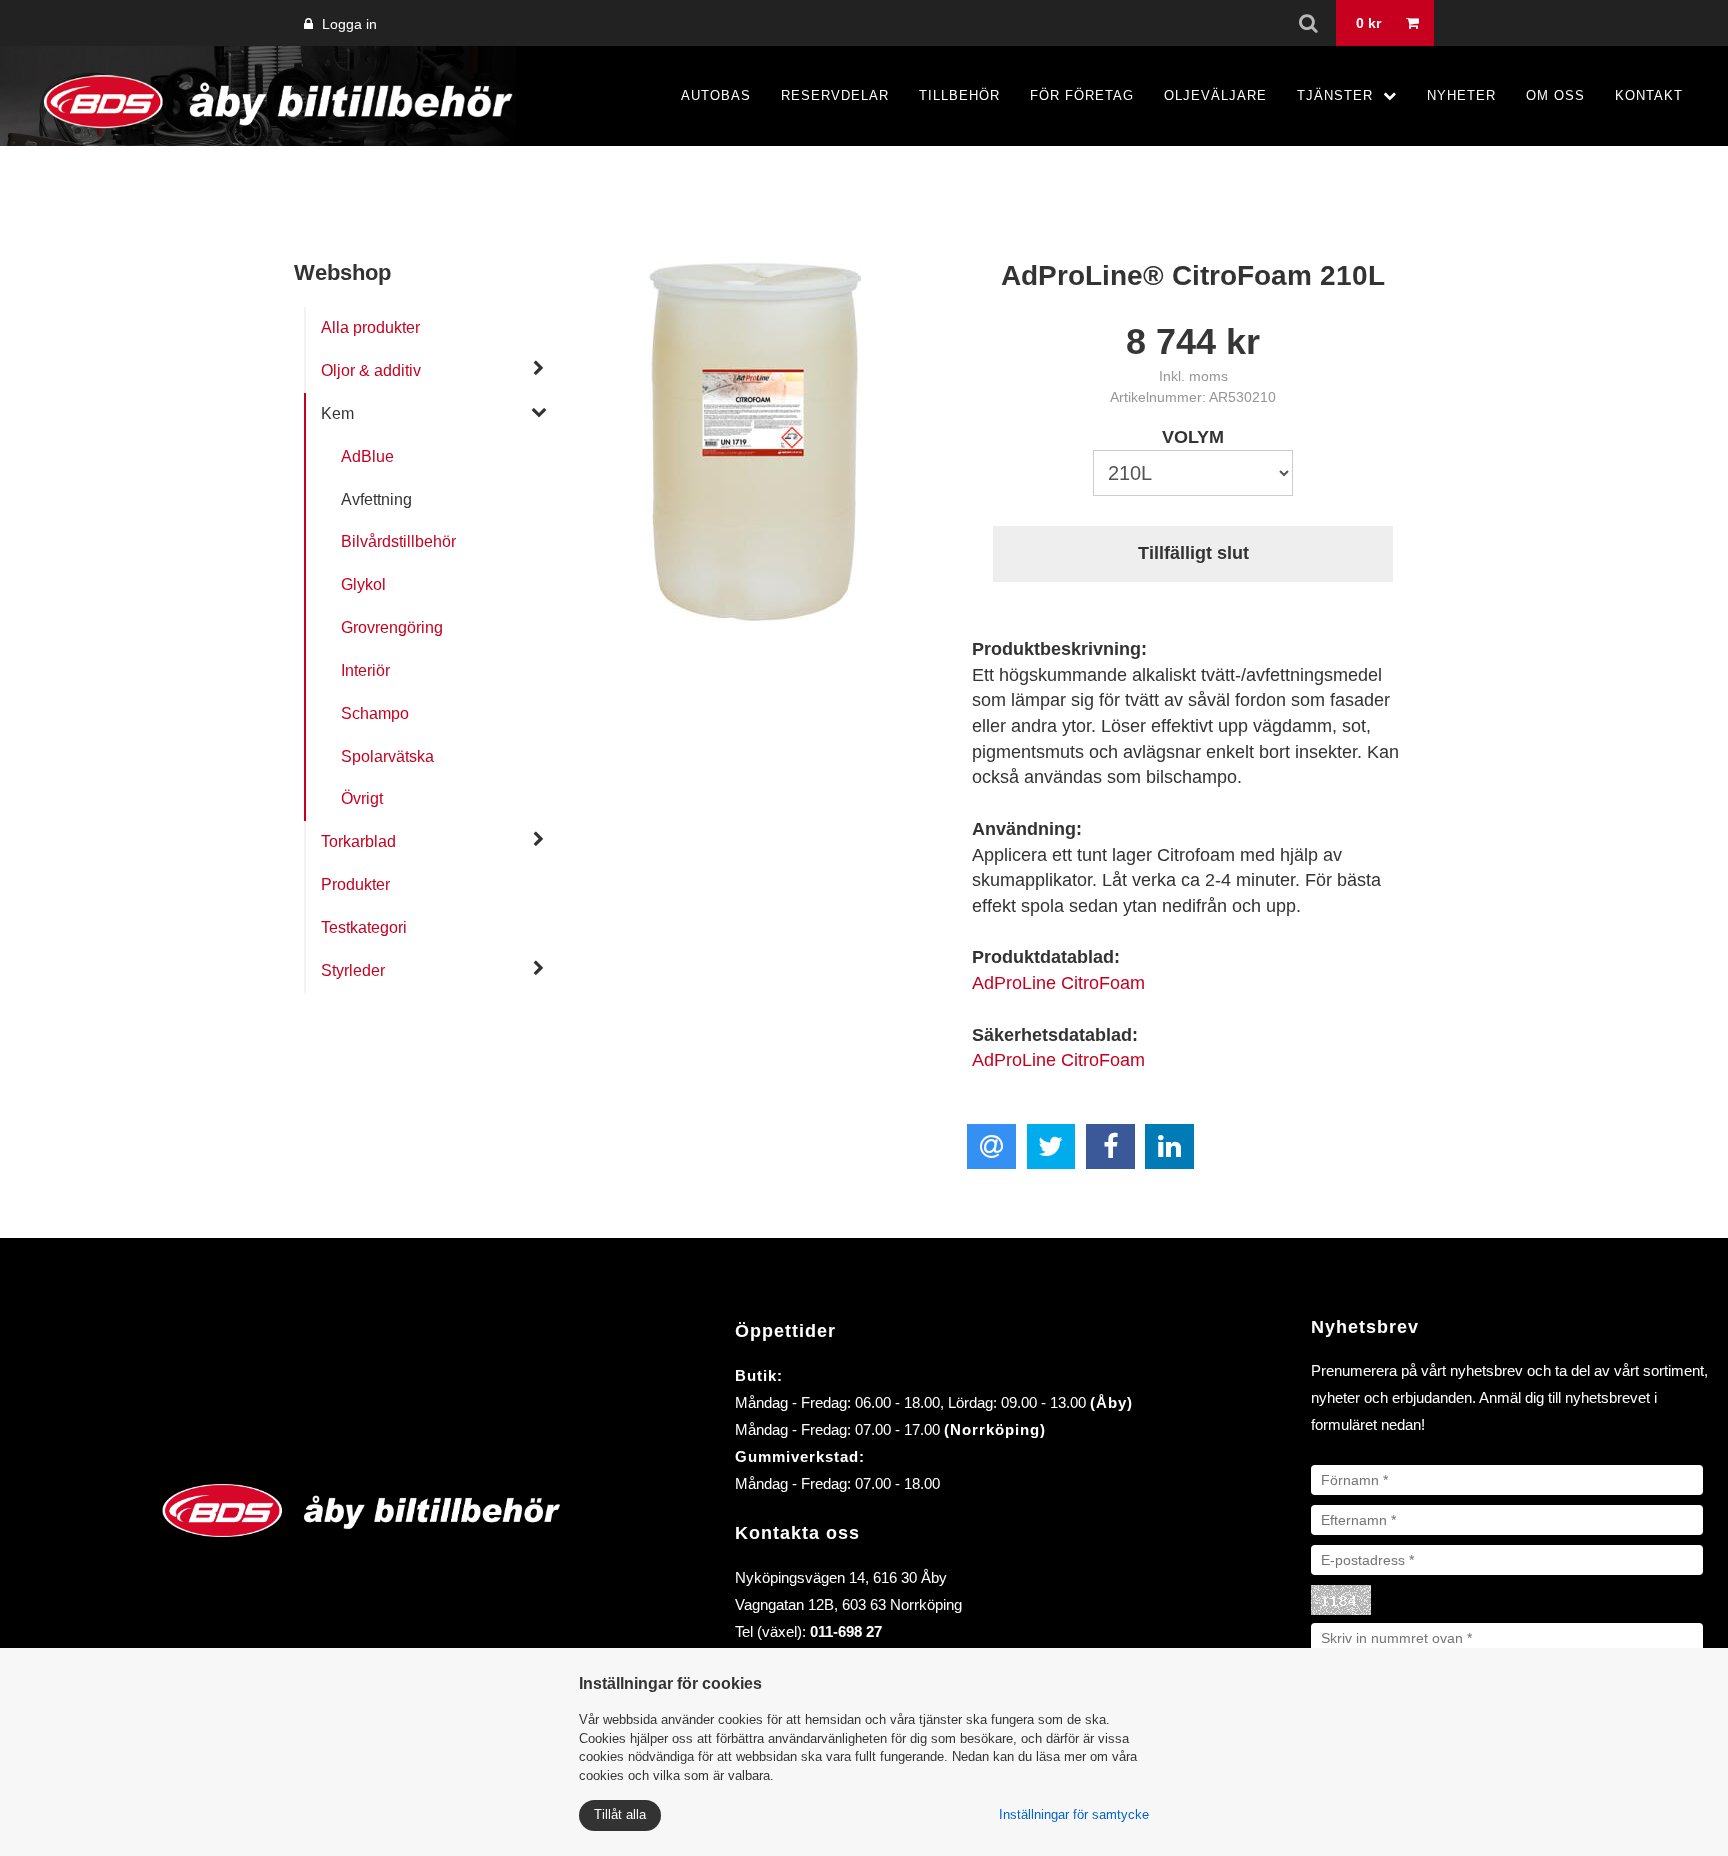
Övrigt (362, 798)
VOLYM (1193, 437)
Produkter (355, 884)
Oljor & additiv (371, 370)
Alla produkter (370, 327)
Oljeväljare (1215, 95)
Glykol (363, 584)
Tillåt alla (620, 1814)
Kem (337, 413)
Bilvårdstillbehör (398, 541)
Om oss (1555, 95)
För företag (1082, 95)
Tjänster (1335, 95)
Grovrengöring (392, 627)
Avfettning (376, 499)
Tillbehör (959, 95)
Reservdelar (835, 95)
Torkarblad (358, 841)
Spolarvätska (387, 756)
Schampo (375, 713)
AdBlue (367, 456)
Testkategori (364, 927)
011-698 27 (846, 1631)
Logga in (347, 24)
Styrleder (353, 970)
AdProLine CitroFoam (1058, 983)
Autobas (716, 95)
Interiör (365, 670)
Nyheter (1461, 95)
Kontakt (1649, 95)
